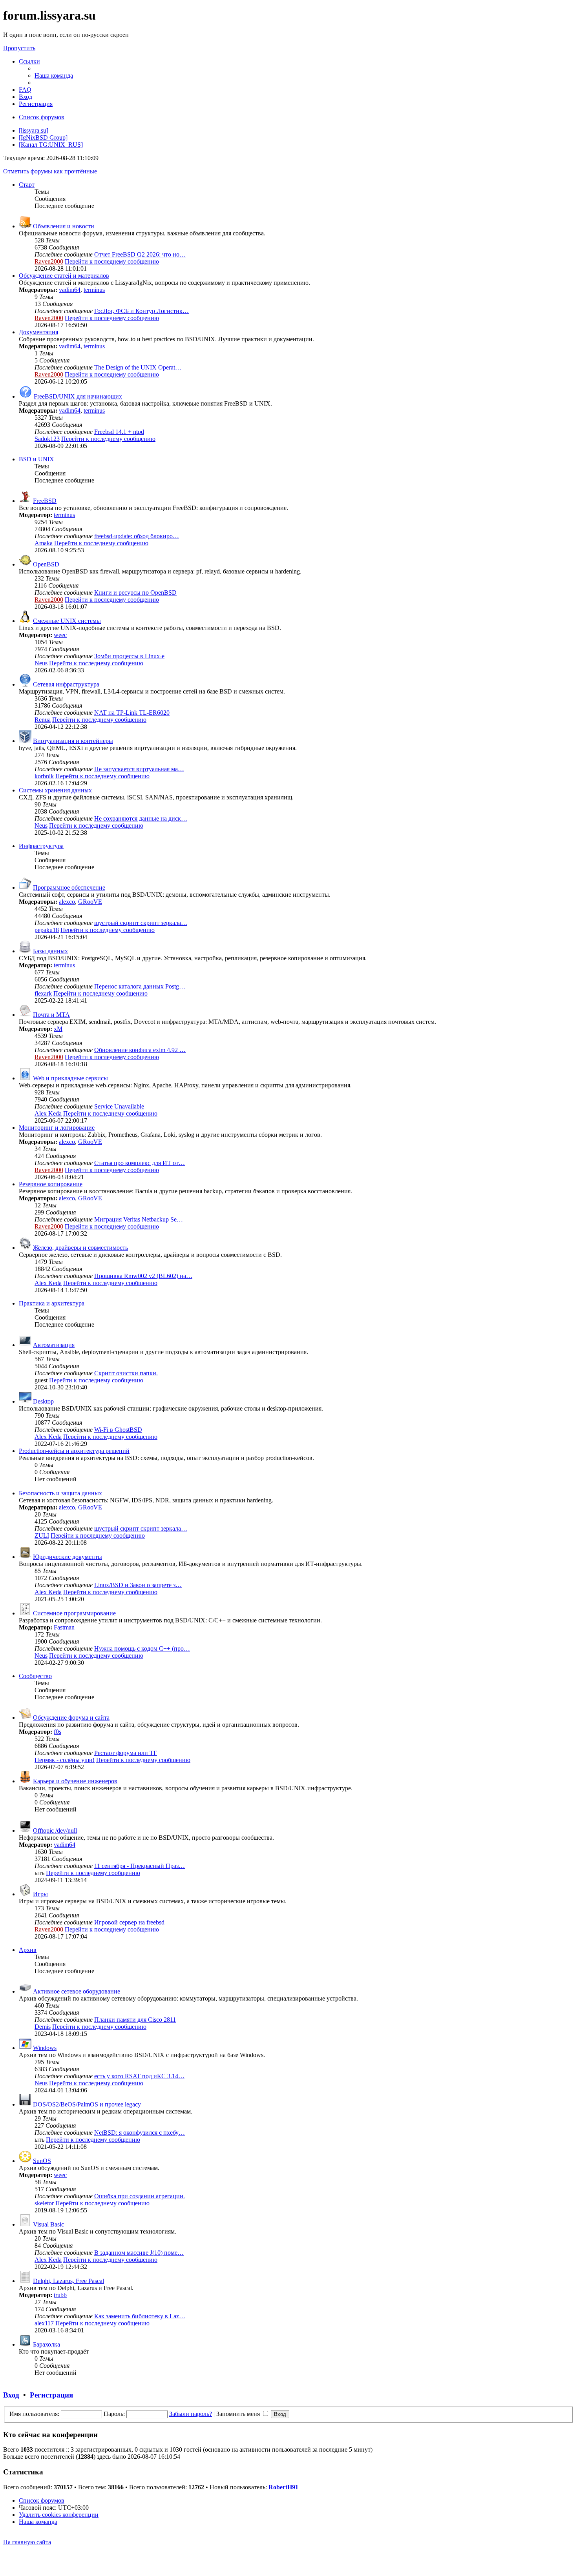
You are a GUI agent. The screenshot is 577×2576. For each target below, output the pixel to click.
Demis (43, 2027)
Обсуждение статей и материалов (64, 276)
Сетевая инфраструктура (66, 684)
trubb (60, 2295)
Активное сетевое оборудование (77, 1991)
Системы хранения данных (55, 790)
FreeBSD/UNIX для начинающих (78, 396)
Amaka (44, 543)
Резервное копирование (51, 1184)
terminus (94, 290)
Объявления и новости (64, 226)
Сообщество (35, 1676)
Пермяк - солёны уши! (65, 1760)
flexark (43, 993)
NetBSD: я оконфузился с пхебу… (140, 2133)
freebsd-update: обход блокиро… (137, 536)
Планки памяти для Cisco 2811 (135, 2020)
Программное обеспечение (69, 887)
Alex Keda (48, 1113)
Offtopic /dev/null (55, 1831)
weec (60, 635)
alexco (67, 902)
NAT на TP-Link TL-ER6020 (132, 713)
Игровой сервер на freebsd (129, 1922)
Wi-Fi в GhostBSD (118, 1430)
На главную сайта (27, 2542)
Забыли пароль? (191, 2414)
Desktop (43, 1401)
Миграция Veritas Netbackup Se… (139, 1219)
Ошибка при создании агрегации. (140, 2196)
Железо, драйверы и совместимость (80, 1248)
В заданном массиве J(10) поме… (139, 2253)
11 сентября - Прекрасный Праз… (140, 1866)
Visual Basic (48, 2224)
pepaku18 (47, 930)
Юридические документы (68, 1557)
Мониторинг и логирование (57, 1128)
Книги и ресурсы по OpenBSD (135, 593)
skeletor (44, 2203)
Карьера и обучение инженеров (75, 1781)
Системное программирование (74, 1613)
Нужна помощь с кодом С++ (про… (142, 1648)
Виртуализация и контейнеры (73, 741)
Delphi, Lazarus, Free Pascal (68, 2281)
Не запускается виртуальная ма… (139, 769)
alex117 (44, 2323)
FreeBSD (45, 501)
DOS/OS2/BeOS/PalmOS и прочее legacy (87, 2104)
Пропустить (19, 48)
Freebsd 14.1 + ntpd (119, 432)
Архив (28, 1950)
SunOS (42, 2161)
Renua (43, 720)
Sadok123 (47, 439)
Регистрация (51, 2395)
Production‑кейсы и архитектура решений (74, 1451)
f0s (58, 1732)
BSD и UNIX (37, 459)
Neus (41, 663)
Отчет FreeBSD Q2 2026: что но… (140, 254)
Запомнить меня (239, 2414)
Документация (38, 332)
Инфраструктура (41, 846)
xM (58, 1029)
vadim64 (70, 290)
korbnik (44, 776)
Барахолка (47, 2344)
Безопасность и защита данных (60, 1493)
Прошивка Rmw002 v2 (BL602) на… (143, 1276)
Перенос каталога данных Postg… (140, 986)
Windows (45, 2048)
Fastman (64, 1627)
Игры (40, 1894)
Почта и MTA (51, 1015)
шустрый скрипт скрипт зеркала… (141, 923)
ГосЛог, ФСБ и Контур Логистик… (142, 311)
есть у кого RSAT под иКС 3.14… (139, 2076)
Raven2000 (49, 261)
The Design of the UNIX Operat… (138, 367)
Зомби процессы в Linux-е (129, 656)
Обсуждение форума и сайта (71, 1718)
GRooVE (90, 902)
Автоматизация (54, 1345)
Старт (27, 185)
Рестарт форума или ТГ (126, 1753)
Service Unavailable (119, 1106)
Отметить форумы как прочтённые (50, 171)
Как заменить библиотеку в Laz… (140, 2316)
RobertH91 (283, 2487)
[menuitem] (54, 76)
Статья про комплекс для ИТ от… (140, 1163)
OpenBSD (46, 564)
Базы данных (50, 951)
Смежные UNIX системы (67, 621)
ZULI (42, 1536)
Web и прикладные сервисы (70, 1078)
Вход (11, 2395)
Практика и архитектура (52, 1303)
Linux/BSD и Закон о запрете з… (138, 1585)
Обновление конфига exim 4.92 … (140, 1050)
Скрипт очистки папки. (126, 1373)
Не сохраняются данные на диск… (141, 818)
